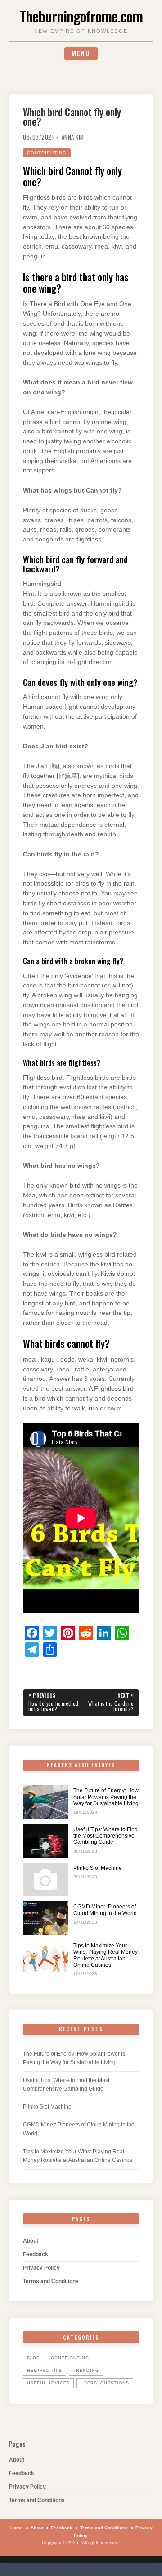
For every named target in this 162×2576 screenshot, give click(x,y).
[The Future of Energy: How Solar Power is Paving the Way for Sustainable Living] (45, 1802)
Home (17, 2528)
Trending (86, 2371)
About (31, 2241)
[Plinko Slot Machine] (45, 1880)
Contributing (47, 153)
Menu (81, 53)
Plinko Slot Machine (98, 1868)
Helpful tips (45, 2371)
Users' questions (105, 2383)
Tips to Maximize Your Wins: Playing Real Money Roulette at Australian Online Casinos (106, 1955)
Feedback (36, 2254)
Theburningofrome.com (81, 16)
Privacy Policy (41, 2268)
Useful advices (48, 2383)
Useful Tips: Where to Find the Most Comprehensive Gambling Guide (106, 1836)
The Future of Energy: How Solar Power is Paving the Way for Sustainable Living (106, 1797)
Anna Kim (73, 137)
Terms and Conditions (51, 2281)
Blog (34, 2358)
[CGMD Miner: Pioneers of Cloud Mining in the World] (45, 1918)
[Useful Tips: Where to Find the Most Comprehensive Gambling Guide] (45, 1841)
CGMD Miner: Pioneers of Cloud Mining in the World (105, 1910)
